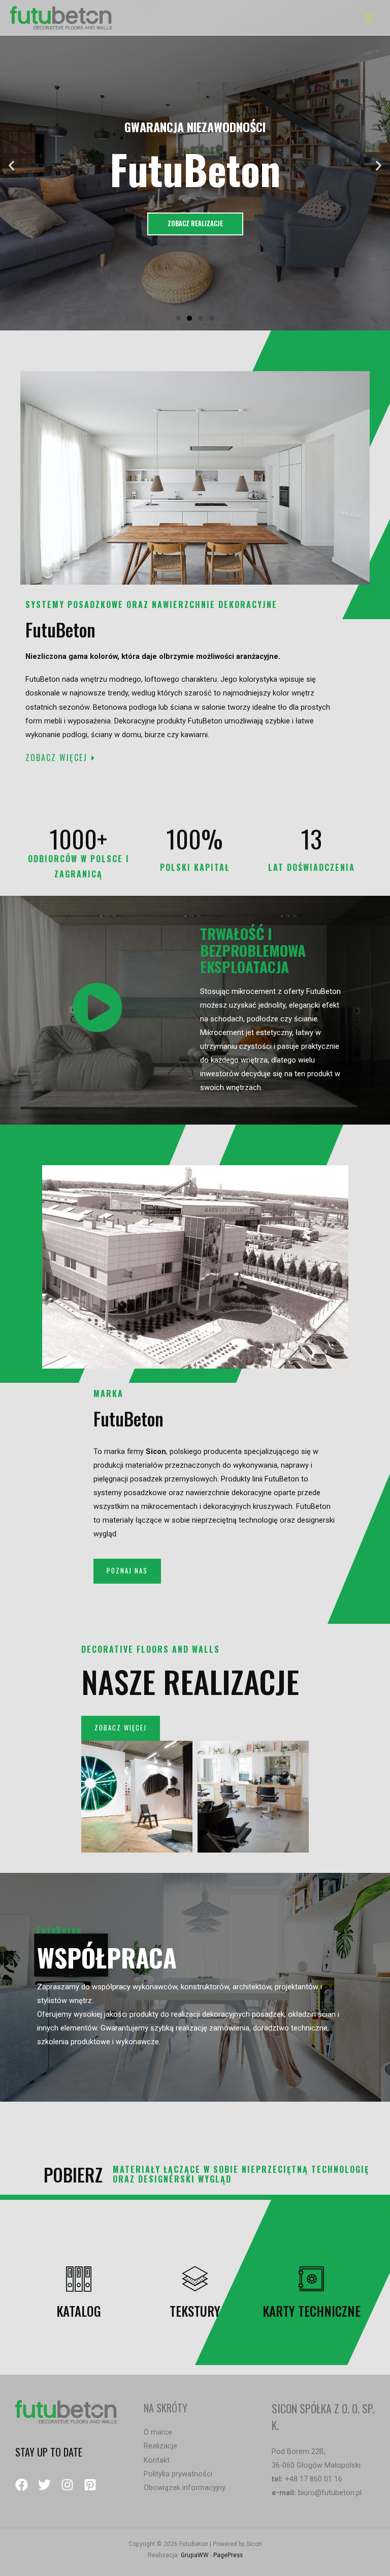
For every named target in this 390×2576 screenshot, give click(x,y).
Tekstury (195, 2311)
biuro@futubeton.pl (330, 2493)
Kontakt (157, 2460)
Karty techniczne (312, 2311)
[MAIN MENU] (369, 18)
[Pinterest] (90, 2485)
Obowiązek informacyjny (185, 2488)
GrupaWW (195, 2555)
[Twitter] (44, 2485)
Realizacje (160, 2446)
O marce (158, 2432)
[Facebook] (22, 2485)
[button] (178, 318)
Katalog (79, 2311)
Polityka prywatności (178, 2474)
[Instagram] (67, 2485)
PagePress (228, 2555)
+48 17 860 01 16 (314, 2479)
